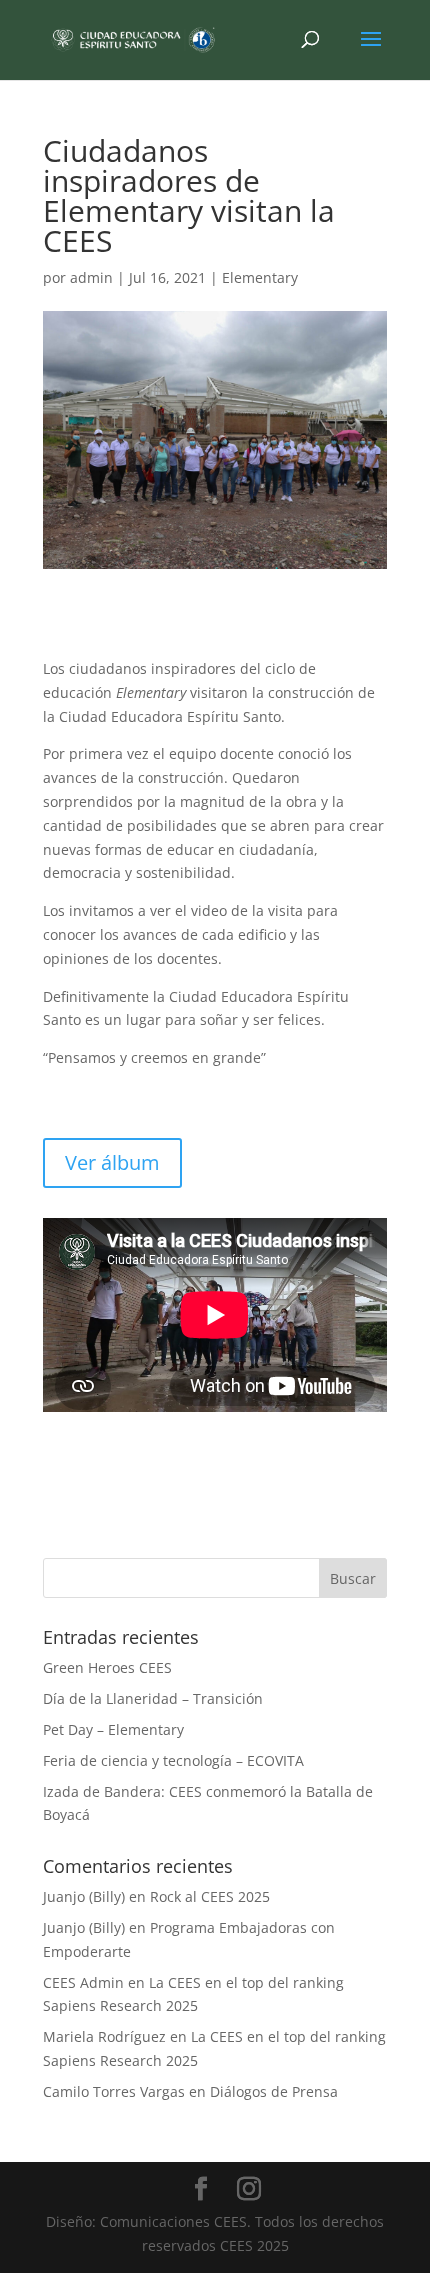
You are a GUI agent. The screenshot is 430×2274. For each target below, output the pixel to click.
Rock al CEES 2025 (210, 1896)
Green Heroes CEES (107, 1667)
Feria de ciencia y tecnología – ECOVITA (173, 1760)
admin (91, 277)
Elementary (260, 277)
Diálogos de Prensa (274, 2091)
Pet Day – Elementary (113, 1729)
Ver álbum (112, 1162)
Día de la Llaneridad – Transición (153, 1698)
